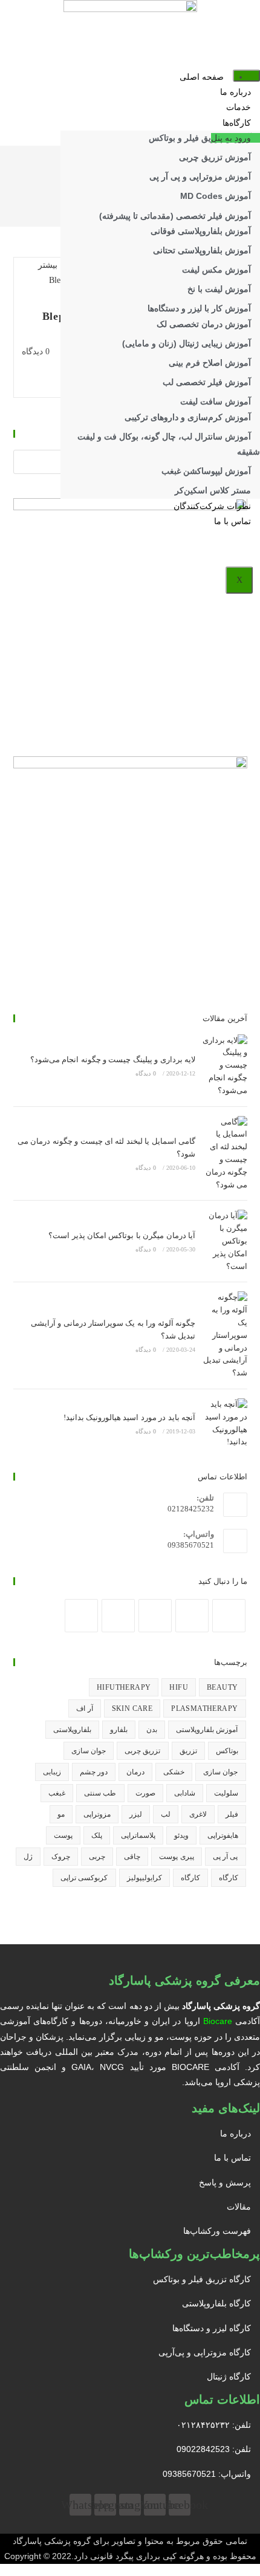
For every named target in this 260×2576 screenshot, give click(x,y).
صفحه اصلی (202, 77)
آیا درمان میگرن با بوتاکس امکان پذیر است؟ (122, 1235)
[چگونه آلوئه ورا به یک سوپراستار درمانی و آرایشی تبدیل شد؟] (224, 1335)
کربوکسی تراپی (84, 1878)
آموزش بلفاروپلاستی (207, 1730)
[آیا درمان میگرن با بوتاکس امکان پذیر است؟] (224, 1241)
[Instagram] (192, 1616)
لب (166, 1814)
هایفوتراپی (223, 1835)
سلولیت (226, 1793)
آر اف (84, 1708)
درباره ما (236, 92)
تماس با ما (232, 521)
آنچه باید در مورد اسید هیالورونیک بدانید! (129, 1417)
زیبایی (52, 1772)
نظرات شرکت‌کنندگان (212, 506)
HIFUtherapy (124, 1687)
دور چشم (94, 1772)
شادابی (185, 1793)
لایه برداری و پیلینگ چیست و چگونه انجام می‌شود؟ (113, 1059)
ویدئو (181, 1835)
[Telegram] (81, 1616)
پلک (97, 1835)
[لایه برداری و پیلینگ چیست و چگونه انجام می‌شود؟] (224, 1066)
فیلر (232, 1814)
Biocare (218, 2021)
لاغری (198, 1814)
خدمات (239, 107)
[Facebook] (229, 1616)
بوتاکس (227, 1751)
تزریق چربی (142, 1751)
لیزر (136, 1814)
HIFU (179, 1687)
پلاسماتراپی (138, 1835)
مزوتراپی (97, 1814)
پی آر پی (226, 1857)
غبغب (57, 1793)
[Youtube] (118, 1616)
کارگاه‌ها (237, 123)
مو (61, 1814)
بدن (152, 1730)
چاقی (132, 1857)
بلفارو (119, 1730)
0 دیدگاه (36, 352)
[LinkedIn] (155, 1616)
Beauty (222, 1687)
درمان (135, 1772)
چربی (97, 1857)
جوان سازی (89, 1751)
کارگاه (229, 1878)
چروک (61, 1857)
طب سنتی (100, 1793)
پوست (63, 1835)
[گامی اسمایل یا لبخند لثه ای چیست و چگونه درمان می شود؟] (224, 1154)
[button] (236, 138)
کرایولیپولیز (145, 1878)
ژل (28, 1857)
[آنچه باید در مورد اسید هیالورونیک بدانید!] (224, 1423)
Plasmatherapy (204, 1708)
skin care (132, 1708)
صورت (145, 1793)
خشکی (174, 1772)
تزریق (188, 1751)
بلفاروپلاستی (72, 1730)
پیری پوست (176, 1857)
